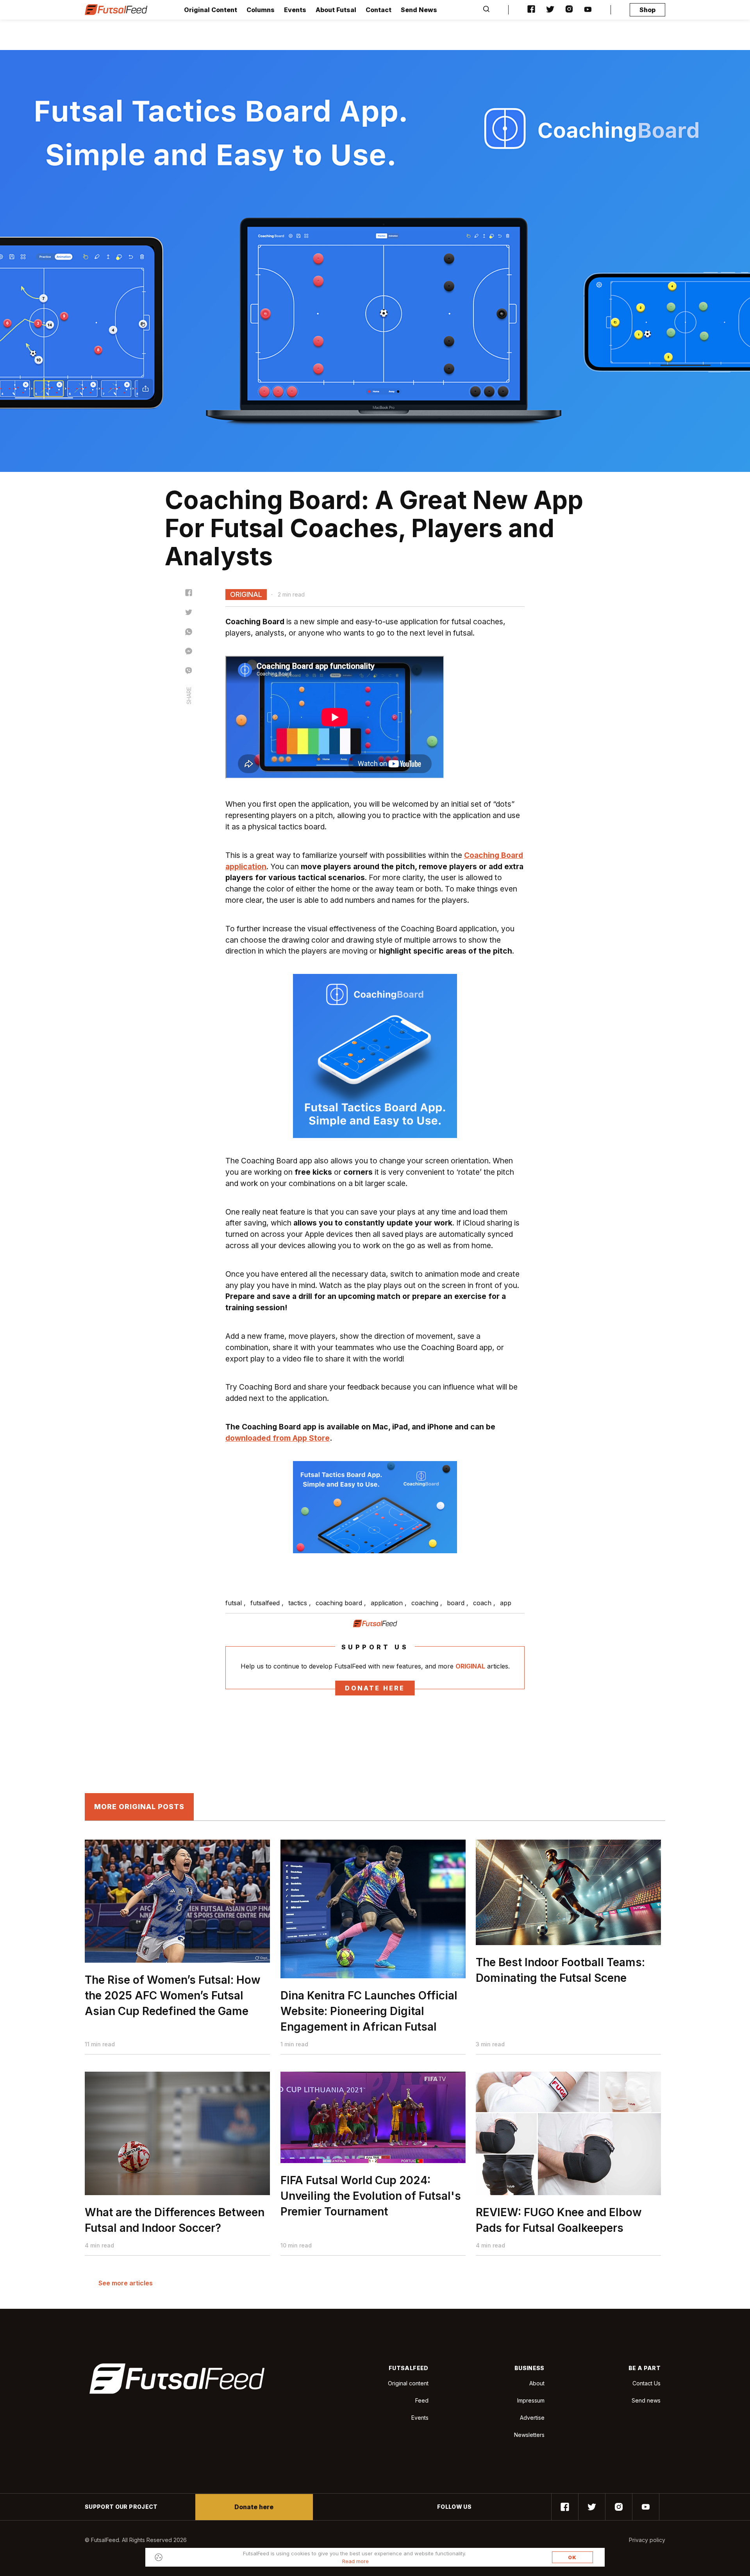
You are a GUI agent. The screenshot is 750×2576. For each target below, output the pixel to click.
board (457, 1603)
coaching (426, 1603)
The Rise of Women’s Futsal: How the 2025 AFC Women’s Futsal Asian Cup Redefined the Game (173, 1995)
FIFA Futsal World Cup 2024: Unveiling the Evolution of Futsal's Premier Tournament (371, 2196)
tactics (299, 1603)
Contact (379, 10)
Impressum (531, 2400)
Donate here (375, 1688)
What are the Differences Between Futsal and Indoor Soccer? (175, 2220)
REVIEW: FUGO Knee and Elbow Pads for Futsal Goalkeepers (559, 2220)
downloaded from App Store (278, 1438)
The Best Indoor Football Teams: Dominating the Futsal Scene (560, 1970)
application (388, 1603)
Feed (422, 2400)
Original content (408, 2383)
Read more (355, 2561)
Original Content (211, 10)
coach (483, 1603)
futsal (235, 1603)
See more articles (126, 2283)
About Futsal (336, 10)
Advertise (532, 2418)
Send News (419, 10)
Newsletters (529, 2435)
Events (295, 10)
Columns (261, 10)
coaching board (340, 1603)
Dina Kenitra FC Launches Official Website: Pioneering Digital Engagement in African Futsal (369, 2011)
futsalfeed (266, 1603)
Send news (646, 2400)
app (506, 1603)
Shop (647, 10)
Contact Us (646, 2383)
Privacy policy (647, 2540)
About (537, 2383)
